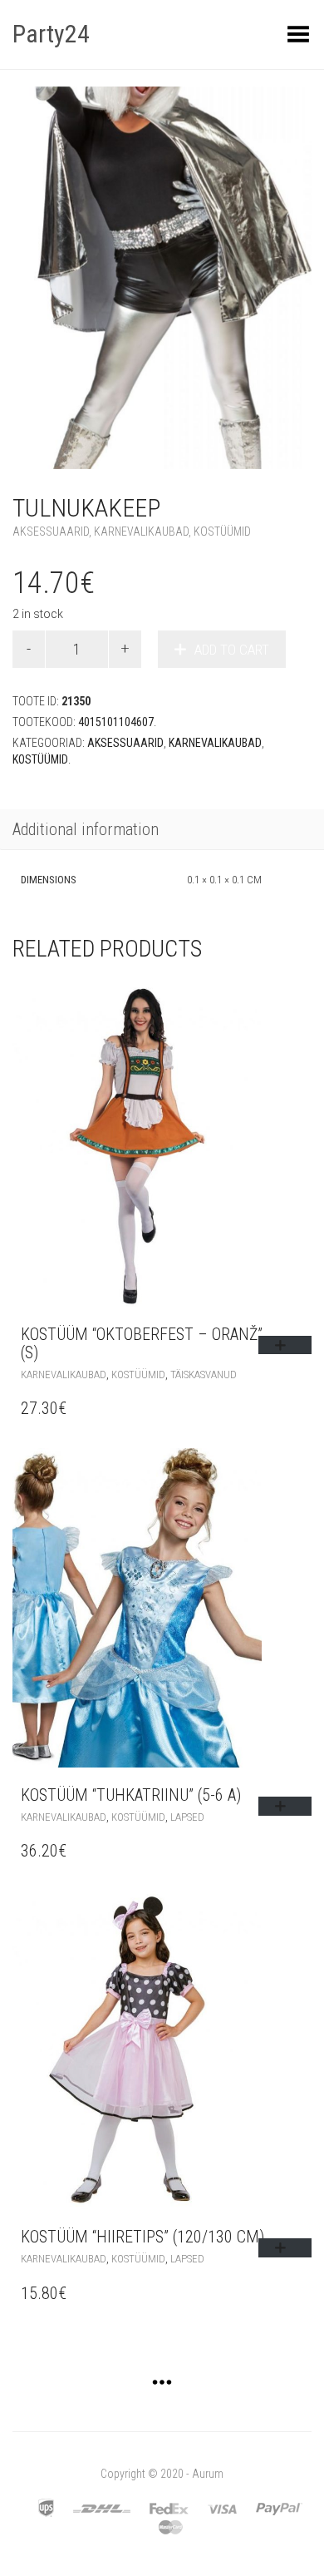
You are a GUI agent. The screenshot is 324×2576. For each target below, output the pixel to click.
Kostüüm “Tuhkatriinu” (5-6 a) (131, 1795)
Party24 (51, 34)
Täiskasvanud (204, 1375)
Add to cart (232, 650)
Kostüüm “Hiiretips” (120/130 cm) (142, 2237)
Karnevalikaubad (141, 532)
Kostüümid (222, 532)
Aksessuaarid (51, 532)
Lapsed (187, 1817)
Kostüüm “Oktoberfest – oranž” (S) (142, 1343)
